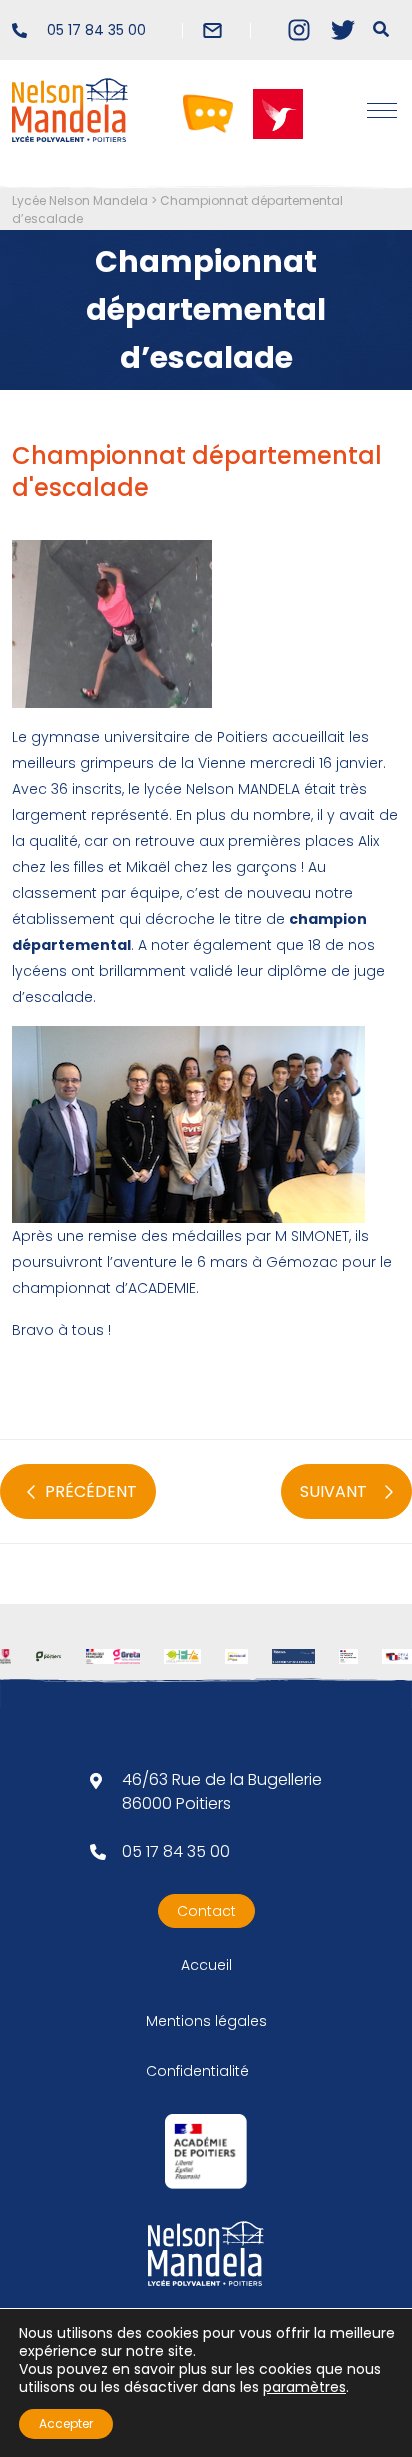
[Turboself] (278, 113)
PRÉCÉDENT (91, 1491)
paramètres (304, 2387)
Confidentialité (197, 2071)
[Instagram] (299, 30)
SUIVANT (333, 1491)
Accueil (206, 1965)
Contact (206, 1911)
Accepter (66, 2423)
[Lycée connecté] (208, 113)
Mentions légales (206, 2021)
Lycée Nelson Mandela (80, 200)
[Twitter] (343, 30)
